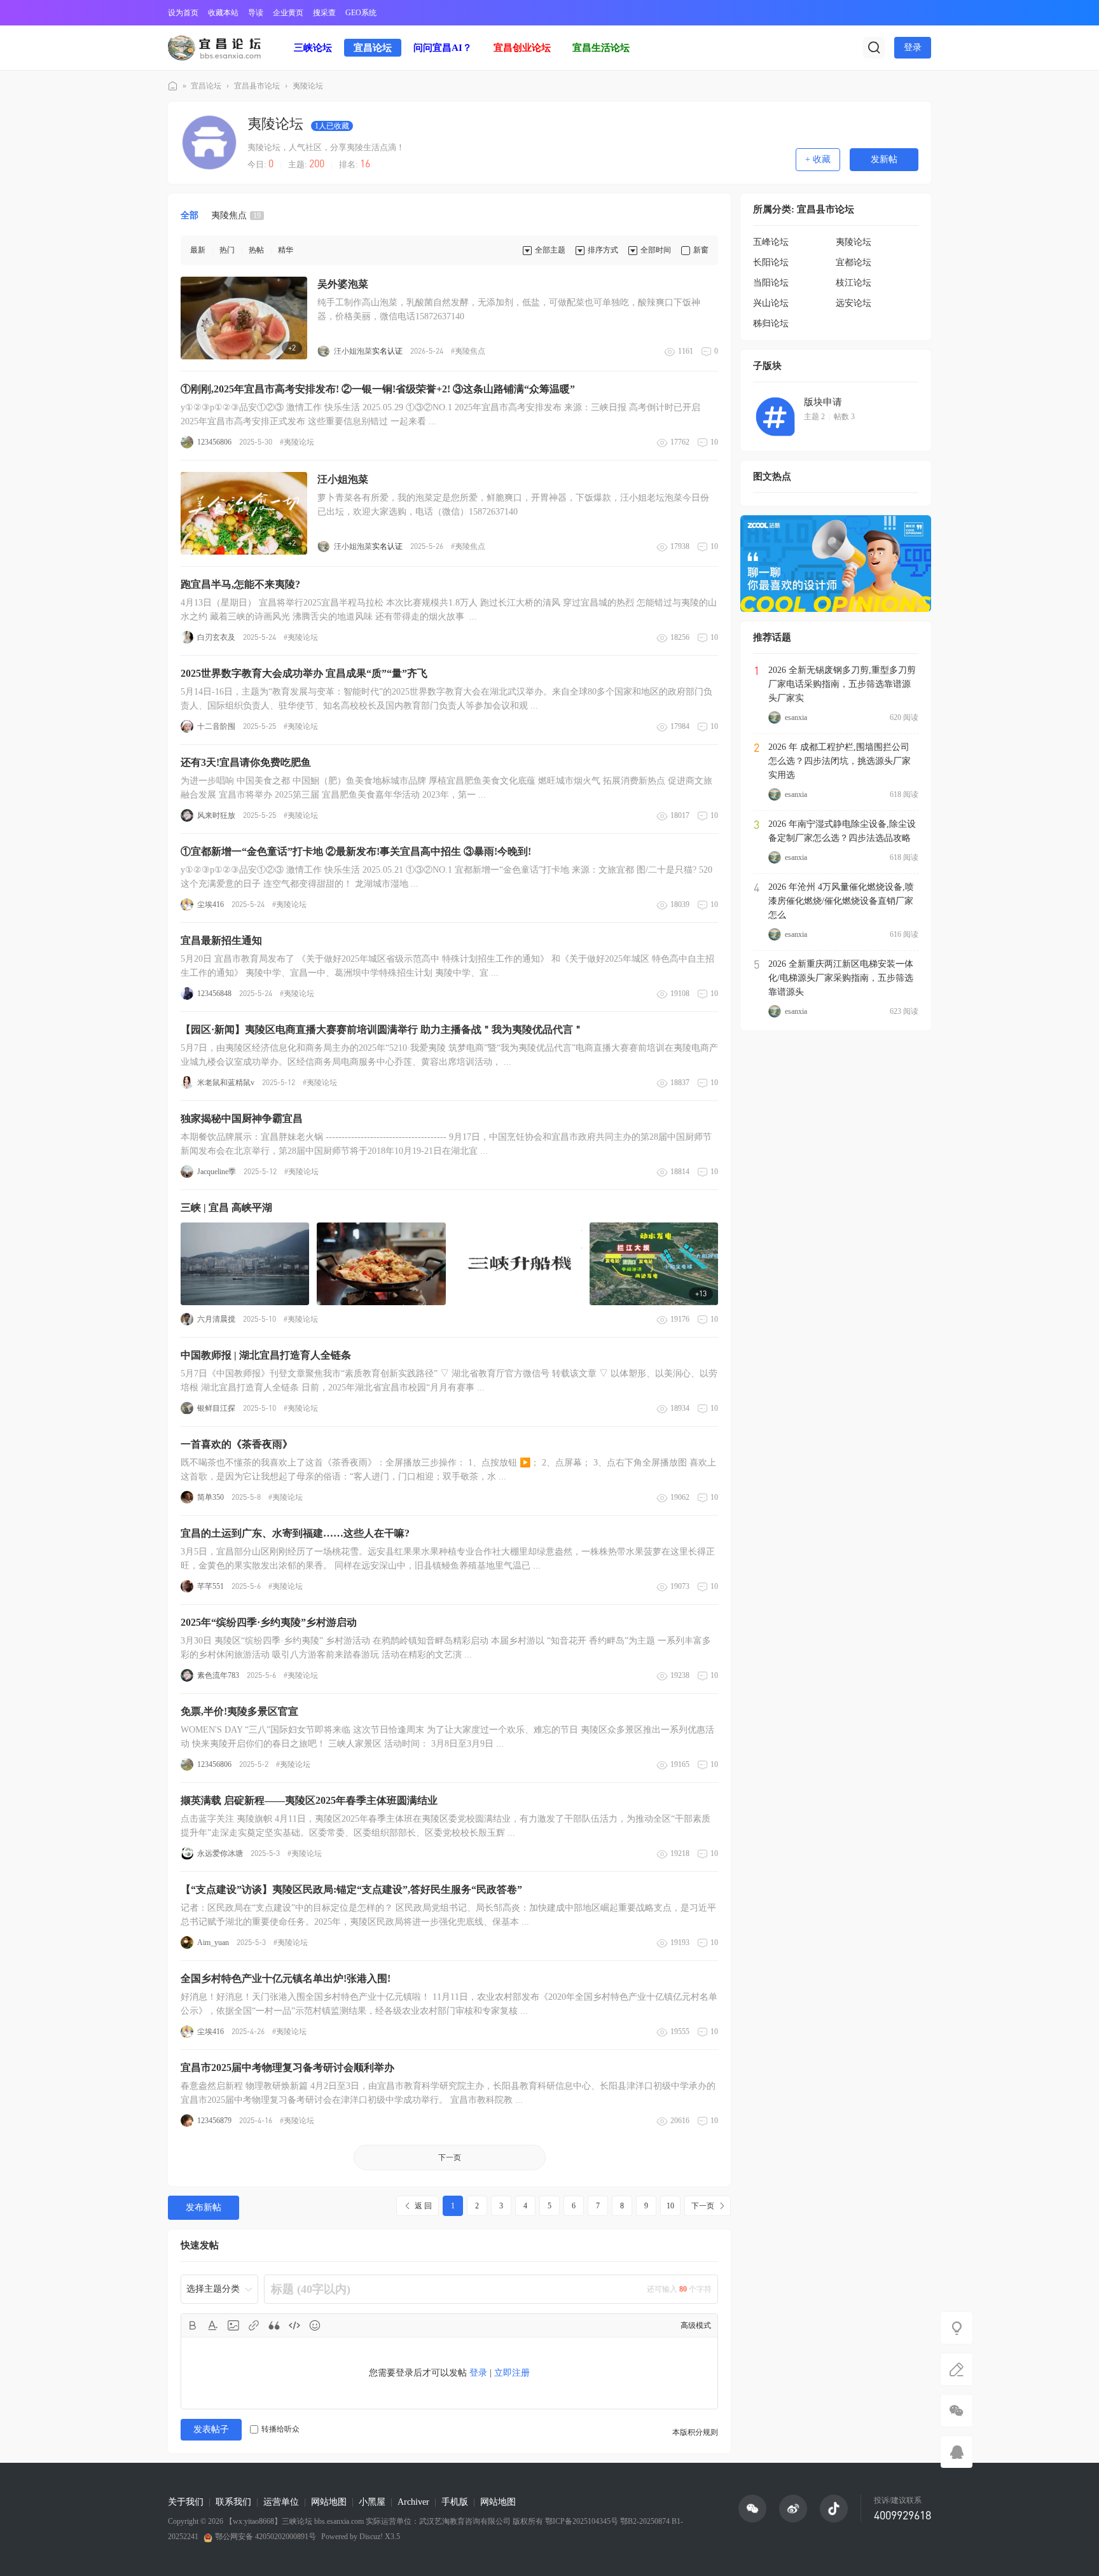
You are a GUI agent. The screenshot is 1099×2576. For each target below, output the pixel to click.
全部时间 (656, 250)
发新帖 (884, 159)
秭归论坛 (771, 323)
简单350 (211, 1497)
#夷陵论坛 (297, 442)
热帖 (256, 250)
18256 (680, 637)
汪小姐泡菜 (353, 351)
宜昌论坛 (373, 48)
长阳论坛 (771, 262)
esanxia (796, 717)
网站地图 (329, 2502)
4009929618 (902, 2515)
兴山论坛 (771, 303)
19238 (680, 1675)
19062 (680, 1497)
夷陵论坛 (308, 86)
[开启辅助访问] (922, 13)
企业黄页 (288, 13)
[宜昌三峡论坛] (214, 47)
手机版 (455, 2502)
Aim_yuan (213, 1942)
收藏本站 (223, 13)
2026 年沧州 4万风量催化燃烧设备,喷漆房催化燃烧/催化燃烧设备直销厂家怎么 (841, 901)
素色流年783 (218, 1675)
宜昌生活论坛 (601, 48)
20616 (680, 2121)
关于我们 (186, 2502)
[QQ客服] (957, 2452)
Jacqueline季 (217, 1172)
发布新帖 (204, 2207)
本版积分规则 (695, 2432)
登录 (913, 47)
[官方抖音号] (834, 2509)
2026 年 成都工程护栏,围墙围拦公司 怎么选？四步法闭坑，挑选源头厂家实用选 (840, 761)
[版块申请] (775, 417)
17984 (680, 726)
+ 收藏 (818, 159)
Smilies (315, 2325)
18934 (680, 1408)
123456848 (214, 994)
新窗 (701, 250)
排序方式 (603, 250)
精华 (286, 250)
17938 (680, 546)
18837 (680, 1083)
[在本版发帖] (957, 2369)
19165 (680, 1764)
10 (714, 442)
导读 (256, 13)
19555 (680, 2032)
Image (233, 2325)
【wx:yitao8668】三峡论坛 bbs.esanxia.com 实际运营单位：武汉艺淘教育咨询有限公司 (368, 2521)
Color (213, 2325)
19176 (680, 1319)
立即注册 (512, 2373)
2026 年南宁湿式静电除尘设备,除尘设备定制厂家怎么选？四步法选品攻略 (842, 831)
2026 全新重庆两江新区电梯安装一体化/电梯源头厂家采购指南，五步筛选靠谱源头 (841, 978)
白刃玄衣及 (216, 637)
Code (294, 2325)
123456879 (214, 2121)
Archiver (413, 2502)
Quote (274, 2325)
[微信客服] (957, 2411)
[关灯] (957, 2328)
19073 (680, 1586)
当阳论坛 (771, 283)
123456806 (214, 442)
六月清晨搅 (216, 1319)
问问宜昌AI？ (443, 48)
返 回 (423, 2206)
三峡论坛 (313, 48)
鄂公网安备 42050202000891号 (266, 2537)
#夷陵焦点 (468, 351)
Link (254, 2325)
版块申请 (823, 402)
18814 (680, 1172)
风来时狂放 (216, 815)
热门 (227, 250)
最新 (198, 250)
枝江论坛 (854, 283)
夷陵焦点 (236, 215)
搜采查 (324, 13)
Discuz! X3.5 (379, 2537)
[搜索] (874, 48)
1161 (686, 351)
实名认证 (387, 351)
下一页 (450, 2157)
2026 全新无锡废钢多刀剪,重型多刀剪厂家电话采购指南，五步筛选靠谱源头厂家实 (842, 684)
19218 (680, 1853)
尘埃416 (211, 904)
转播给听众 (280, 2429)
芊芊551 (211, 1586)
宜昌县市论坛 (257, 86)
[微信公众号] (752, 2509)
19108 (680, 994)
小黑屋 (372, 2502)
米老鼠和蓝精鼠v (226, 1083)
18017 (680, 815)
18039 (680, 904)
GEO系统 (361, 13)
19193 (680, 1942)
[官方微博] (793, 2509)
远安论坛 (854, 303)
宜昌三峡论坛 (173, 86)
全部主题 (550, 250)
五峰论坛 (771, 242)
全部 (190, 215)
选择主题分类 (213, 2289)
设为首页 (183, 13)
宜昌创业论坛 (522, 48)
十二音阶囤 (216, 726)
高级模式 (696, 2325)
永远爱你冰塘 (220, 1853)
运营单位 (281, 2502)
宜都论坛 (854, 262)
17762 (680, 442)
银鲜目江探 (216, 1408)
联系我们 (233, 2502)
